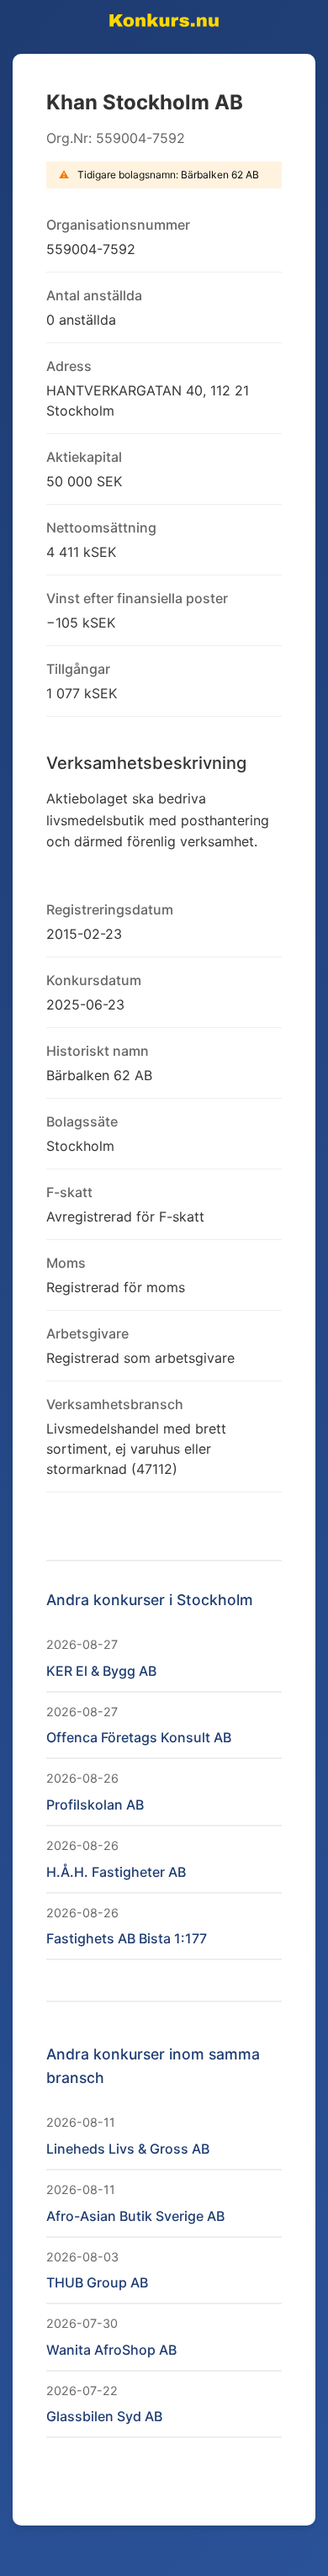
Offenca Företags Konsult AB (139, 1737)
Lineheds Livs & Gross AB (128, 2149)
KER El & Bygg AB (101, 1671)
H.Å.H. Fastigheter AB (116, 1872)
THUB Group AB (97, 2282)
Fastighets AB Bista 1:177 (127, 1938)
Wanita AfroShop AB (111, 2350)
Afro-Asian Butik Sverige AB (135, 2216)
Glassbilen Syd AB (104, 2416)
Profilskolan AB (95, 1805)
